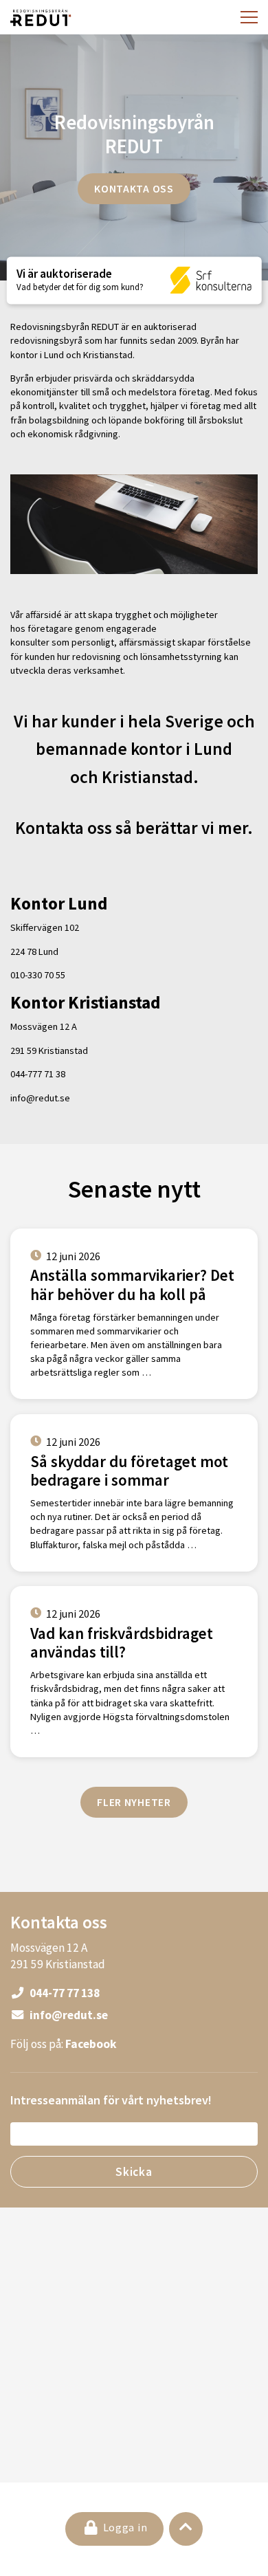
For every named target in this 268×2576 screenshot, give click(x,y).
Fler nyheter (134, 1802)
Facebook (91, 2044)
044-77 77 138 (64, 1993)
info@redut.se (68, 2015)
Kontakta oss (134, 188)
